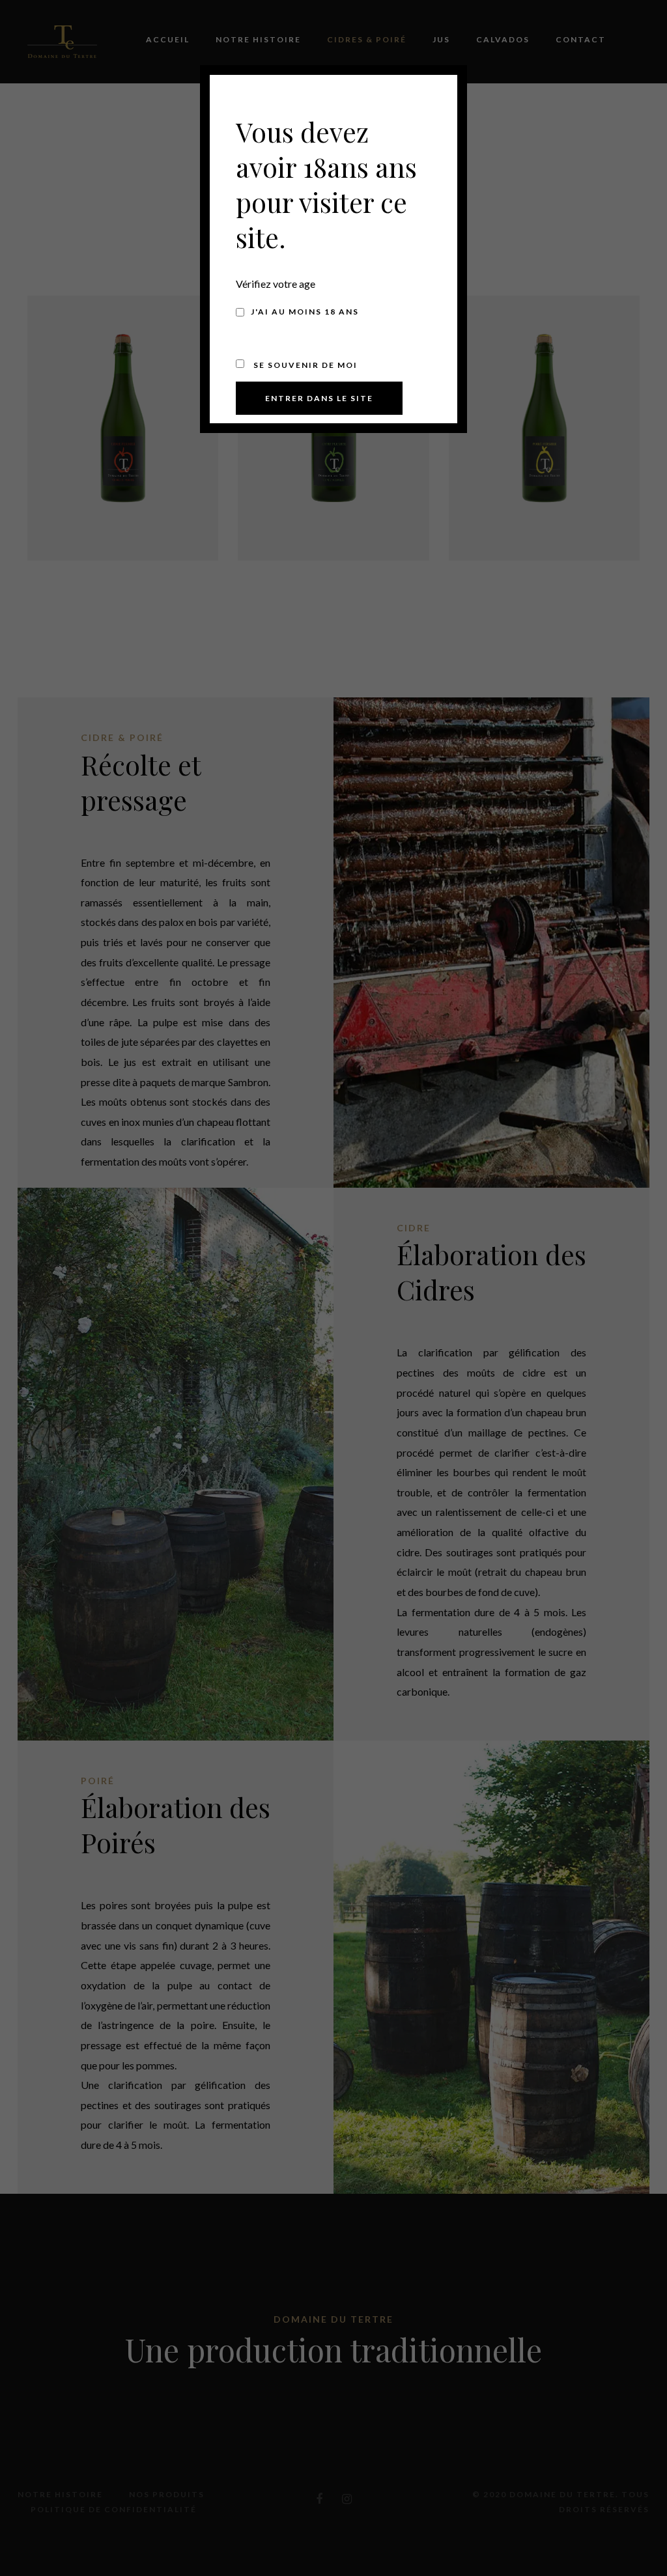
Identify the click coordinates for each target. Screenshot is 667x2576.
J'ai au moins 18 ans (305, 312)
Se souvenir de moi (304, 365)
